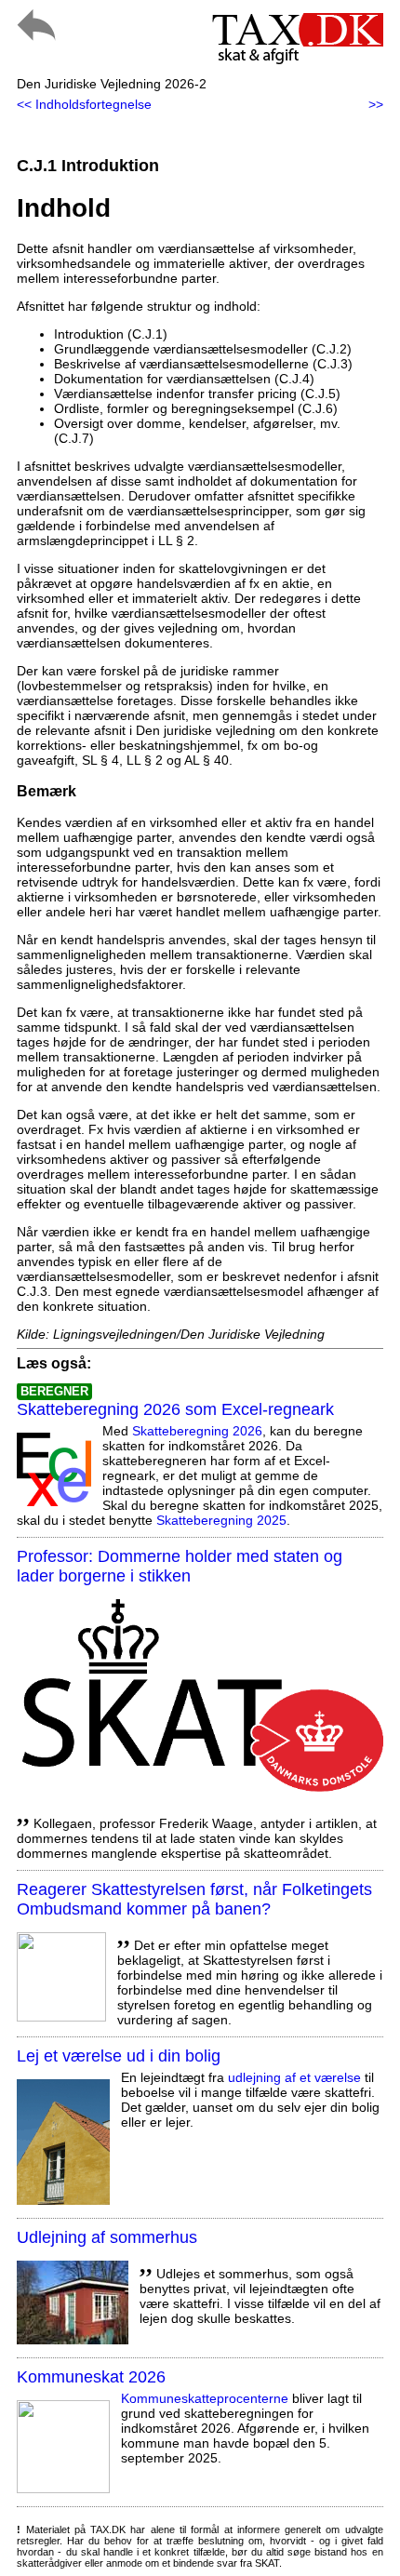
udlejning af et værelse (294, 2077)
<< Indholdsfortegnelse (84, 104)
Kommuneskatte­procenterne (205, 2398)
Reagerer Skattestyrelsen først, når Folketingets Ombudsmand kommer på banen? (194, 1899)
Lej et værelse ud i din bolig (119, 2056)
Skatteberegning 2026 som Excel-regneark (175, 1409)
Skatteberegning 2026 (197, 1431)
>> (376, 104)
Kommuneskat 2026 (91, 2377)
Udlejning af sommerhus (107, 2237)
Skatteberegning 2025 (221, 1520)
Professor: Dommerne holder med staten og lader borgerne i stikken (180, 1566)
